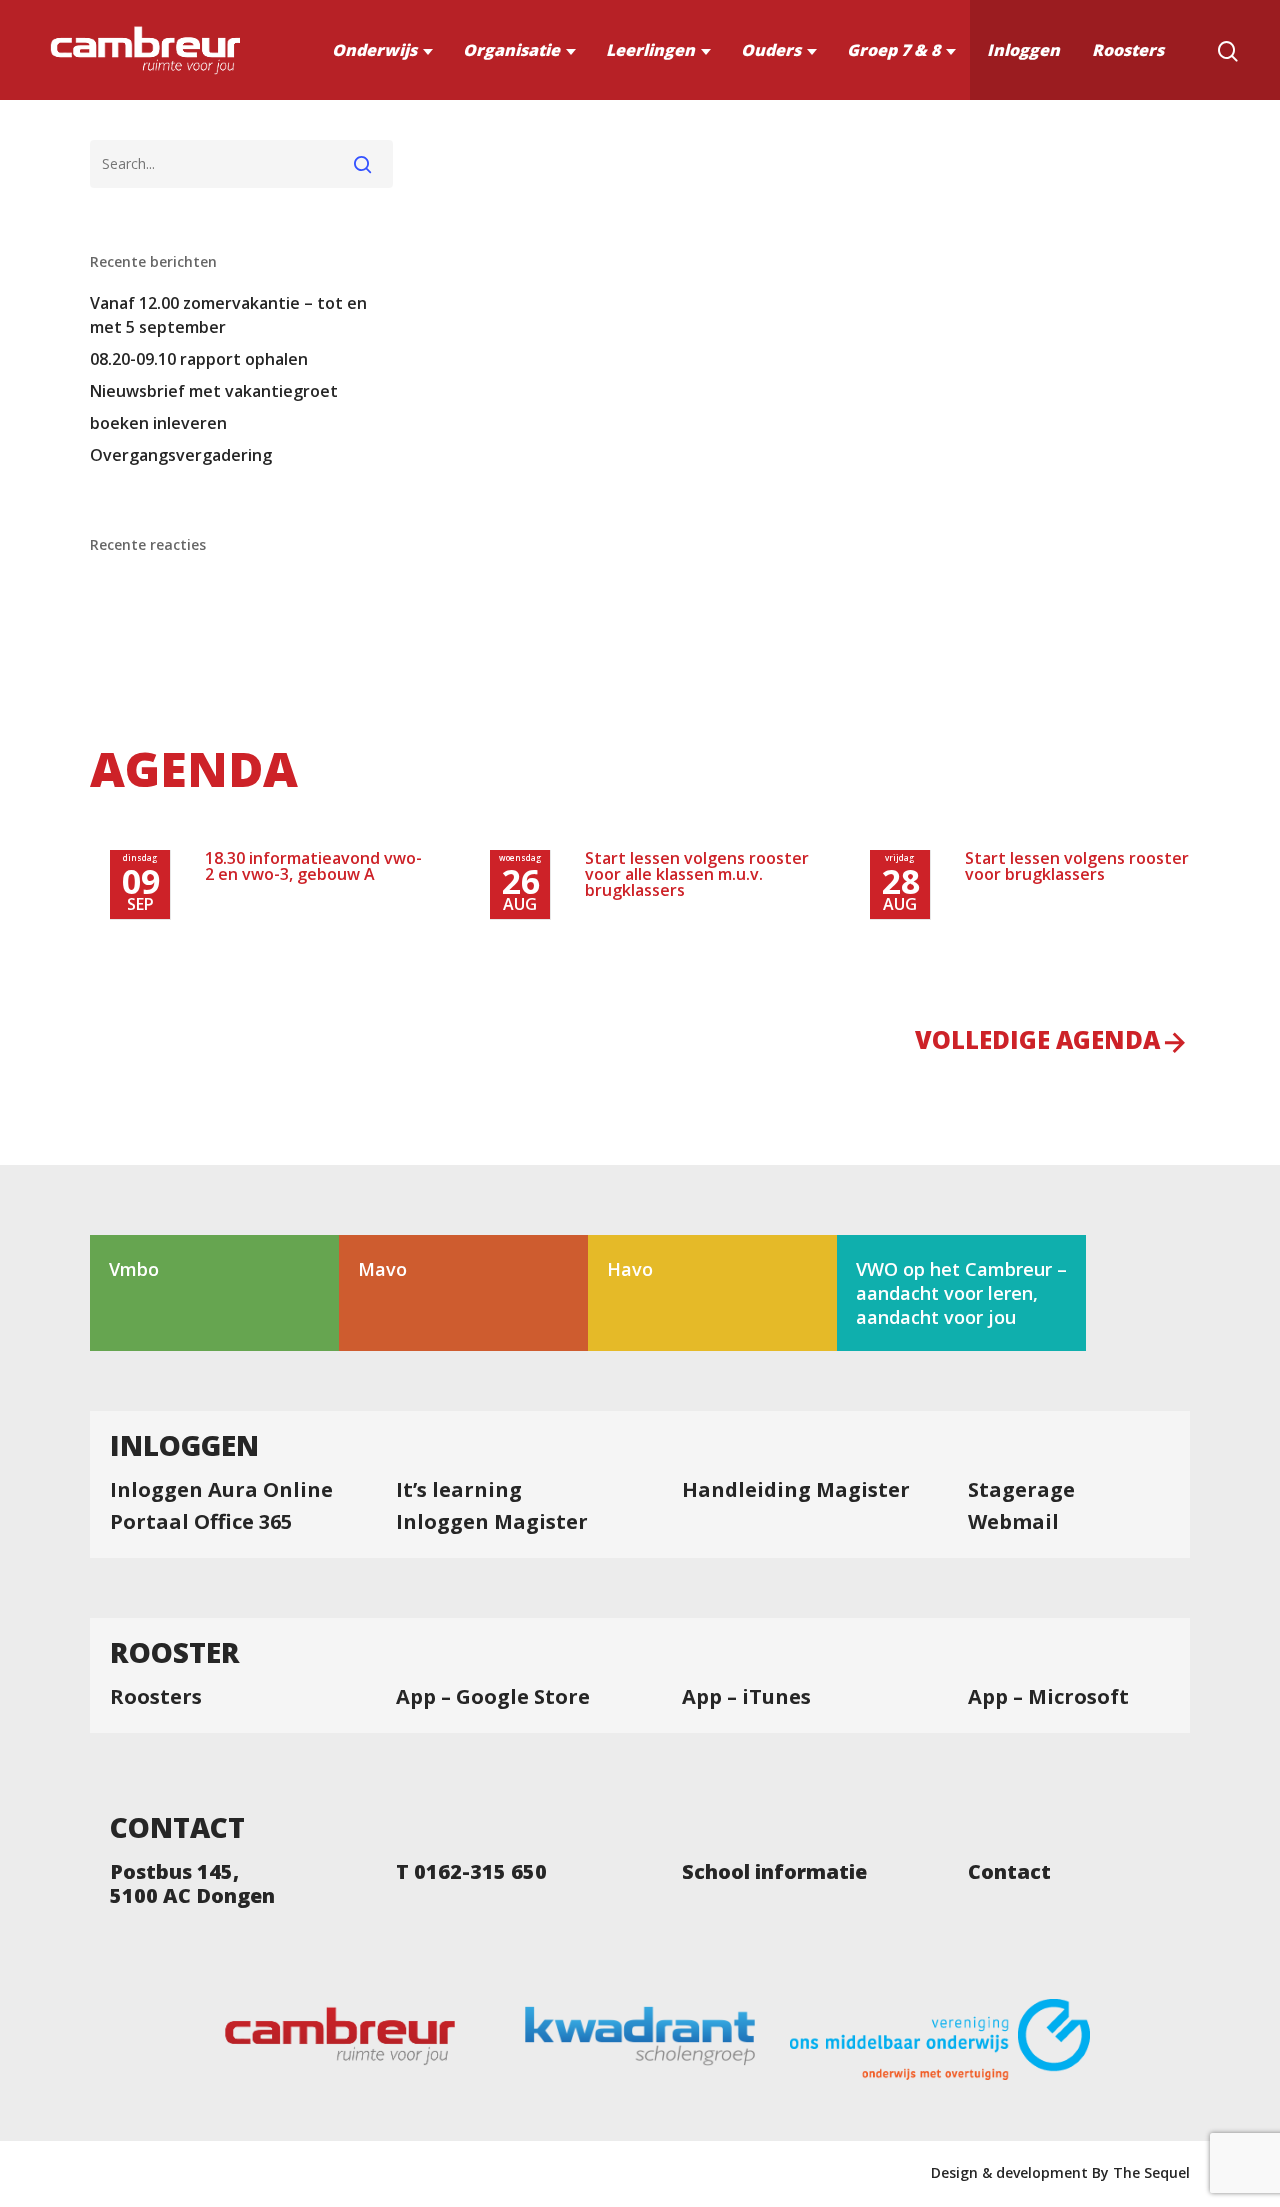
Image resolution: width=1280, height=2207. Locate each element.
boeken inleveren (158, 423)
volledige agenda (1037, 1042)
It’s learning (459, 1490)
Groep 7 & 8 (893, 50)
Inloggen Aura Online (221, 1490)
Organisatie (511, 50)
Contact (1009, 1872)
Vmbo (134, 1269)
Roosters (1128, 50)
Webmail (1013, 1522)
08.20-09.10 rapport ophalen (199, 359)
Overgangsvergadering (181, 455)
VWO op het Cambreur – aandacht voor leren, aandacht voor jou (961, 1293)
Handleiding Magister (796, 1490)
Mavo (382, 1269)
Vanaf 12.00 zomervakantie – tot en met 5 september (228, 315)
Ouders (771, 50)
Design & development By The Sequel (1060, 2172)
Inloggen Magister (492, 1522)
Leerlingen (650, 50)
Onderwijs (374, 50)
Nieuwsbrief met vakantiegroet (214, 391)
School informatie (774, 1872)
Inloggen (1023, 50)
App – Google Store (493, 1697)
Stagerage (1021, 1490)
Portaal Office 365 (201, 1522)
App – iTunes (746, 1697)
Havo (630, 1269)
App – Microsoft (1048, 1697)
